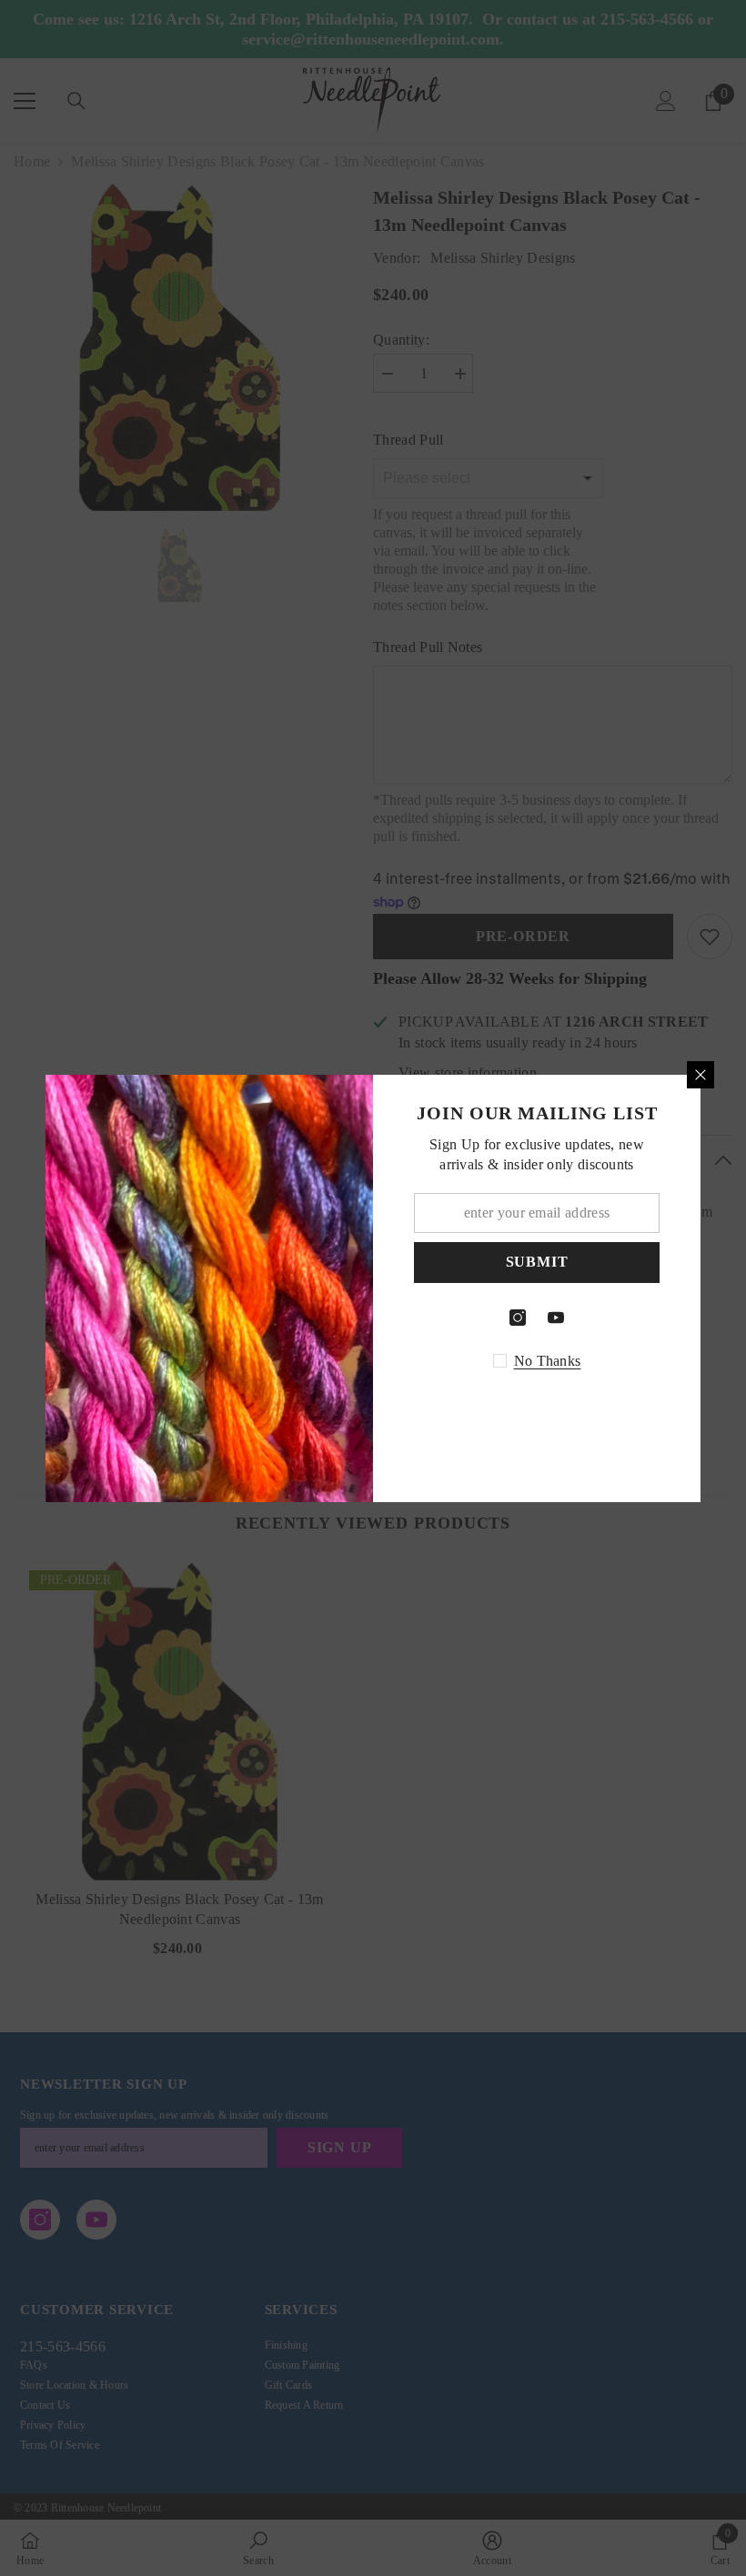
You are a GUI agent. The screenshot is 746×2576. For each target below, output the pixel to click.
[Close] (701, 1075)
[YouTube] (556, 1318)
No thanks (548, 1361)
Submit (537, 1262)
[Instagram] (518, 1318)
